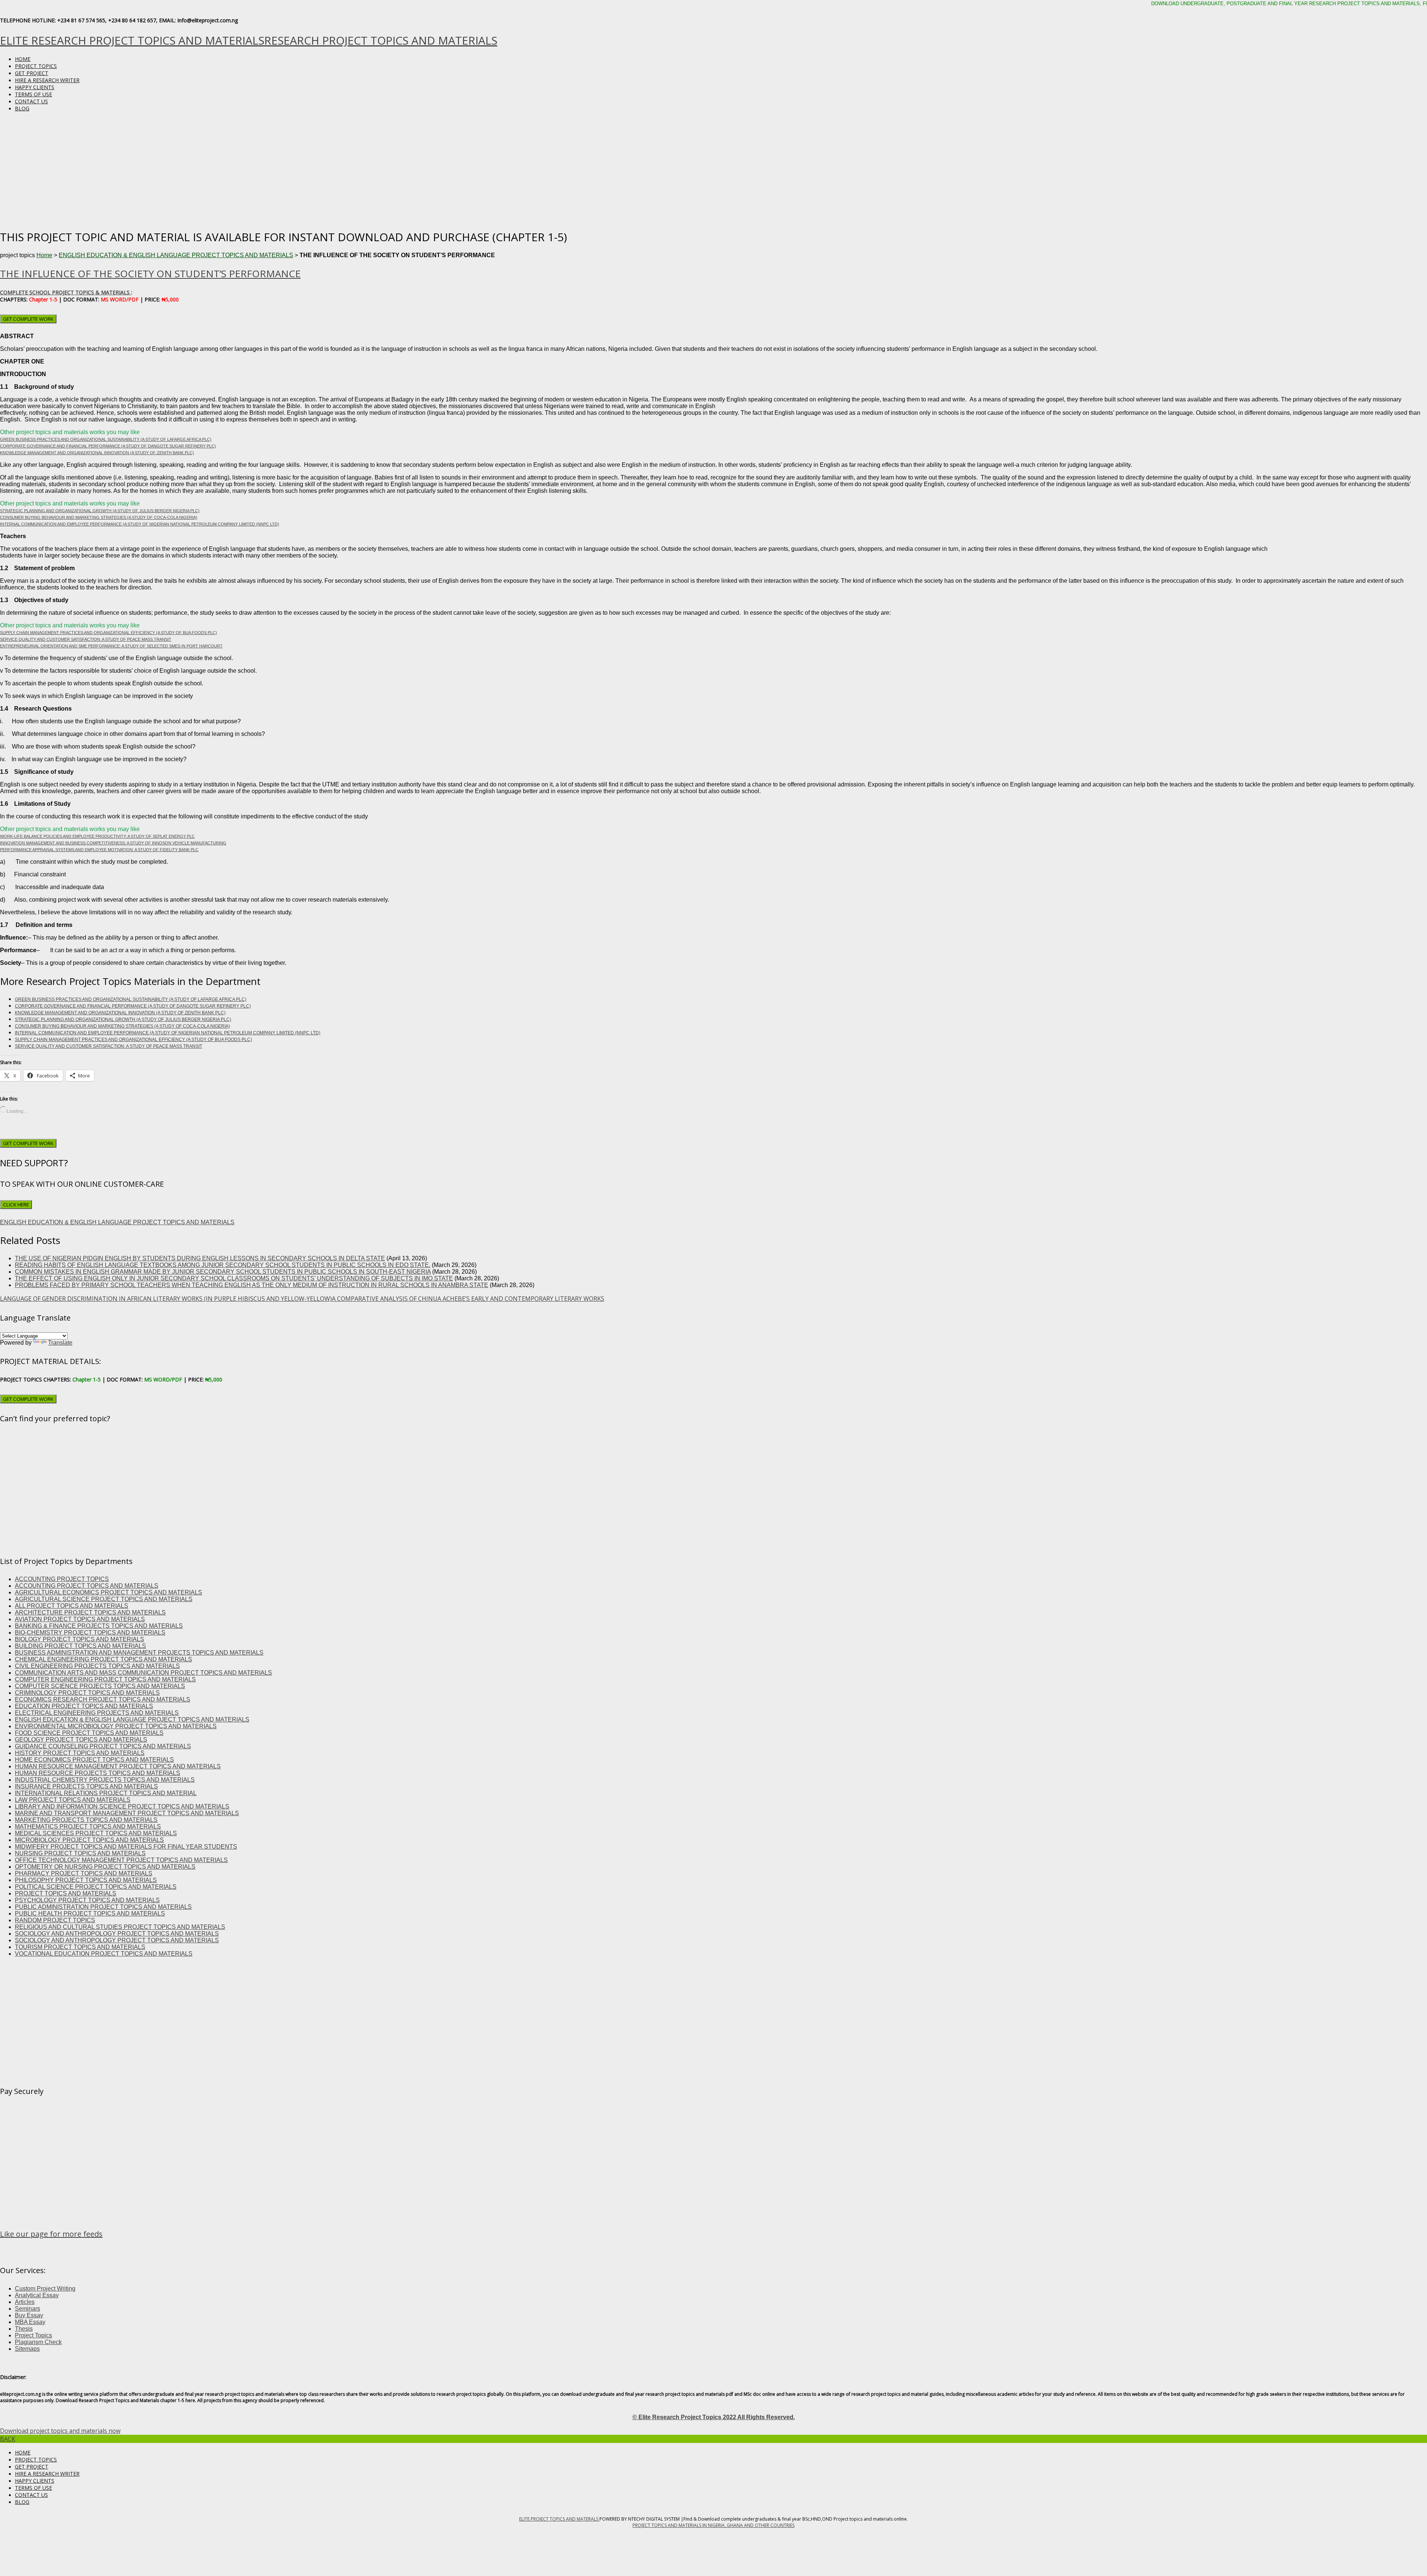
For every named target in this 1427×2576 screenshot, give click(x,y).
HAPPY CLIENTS (35, 87)
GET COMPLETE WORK (28, 319)
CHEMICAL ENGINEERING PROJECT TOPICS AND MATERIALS (103, 1659)
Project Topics (33, 2335)
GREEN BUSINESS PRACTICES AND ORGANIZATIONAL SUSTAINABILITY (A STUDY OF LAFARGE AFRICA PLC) (106, 439)
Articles (25, 2302)
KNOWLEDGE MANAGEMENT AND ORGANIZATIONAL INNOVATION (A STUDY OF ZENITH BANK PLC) (97, 453)
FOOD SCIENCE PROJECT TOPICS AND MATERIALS (89, 1733)
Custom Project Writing (45, 2289)
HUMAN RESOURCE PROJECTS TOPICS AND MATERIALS (98, 1773)
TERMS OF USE (33, 94)
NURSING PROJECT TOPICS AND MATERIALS (80, 1853)
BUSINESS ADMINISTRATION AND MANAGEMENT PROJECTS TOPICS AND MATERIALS (139, 1653)
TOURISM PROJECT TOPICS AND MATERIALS (80, 1947)
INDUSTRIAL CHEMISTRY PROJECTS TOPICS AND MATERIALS (105, 1780)
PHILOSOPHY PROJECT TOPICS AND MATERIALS (86, 1880)
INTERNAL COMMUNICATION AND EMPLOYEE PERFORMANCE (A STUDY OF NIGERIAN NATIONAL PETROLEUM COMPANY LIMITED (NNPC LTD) (140, 524)
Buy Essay (29, 2315)
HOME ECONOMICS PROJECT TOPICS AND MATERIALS (94, 1760)
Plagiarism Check (38, 2342)
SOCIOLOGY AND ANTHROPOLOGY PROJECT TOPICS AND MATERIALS (117, 1934)
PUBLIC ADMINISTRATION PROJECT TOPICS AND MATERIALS (103, 1907)
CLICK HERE (16, 1205)
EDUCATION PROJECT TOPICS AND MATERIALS (84, 1706)
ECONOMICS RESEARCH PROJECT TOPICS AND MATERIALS (103, 1699)
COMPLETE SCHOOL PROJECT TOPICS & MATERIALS (66, 292)
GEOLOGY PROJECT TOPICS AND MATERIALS (81, 1740)
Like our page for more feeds (51, 2234)
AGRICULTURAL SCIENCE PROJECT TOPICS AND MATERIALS (104, 1599)
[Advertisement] (713, 170)
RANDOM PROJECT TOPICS (55, 1920)
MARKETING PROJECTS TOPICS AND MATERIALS (86, 1820)
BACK (8, 2439)
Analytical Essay (37, 2295)
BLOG (22, 108)
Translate (60, 1343)
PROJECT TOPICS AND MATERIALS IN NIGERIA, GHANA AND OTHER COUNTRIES (713, 2525)
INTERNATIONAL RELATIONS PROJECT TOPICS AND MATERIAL (106, 1793)
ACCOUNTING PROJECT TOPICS (62, 1579)
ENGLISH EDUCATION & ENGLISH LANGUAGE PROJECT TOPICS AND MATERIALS (176, 255)
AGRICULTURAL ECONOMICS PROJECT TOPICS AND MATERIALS (109, 1592)
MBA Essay (30, 2322)
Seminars (27, 2309)
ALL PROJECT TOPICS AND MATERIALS (72, 1606)
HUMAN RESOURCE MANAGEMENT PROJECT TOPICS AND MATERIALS (118, 1766)
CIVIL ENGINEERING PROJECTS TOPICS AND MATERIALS (97, 1666)
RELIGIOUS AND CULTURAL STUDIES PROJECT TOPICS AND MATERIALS (120, 1927)
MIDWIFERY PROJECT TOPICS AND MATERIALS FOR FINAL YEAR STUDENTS (126, 1847)
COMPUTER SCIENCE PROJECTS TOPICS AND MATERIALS (100, 1686)
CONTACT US (31, 101)
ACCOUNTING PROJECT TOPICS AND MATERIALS (87, 1586)
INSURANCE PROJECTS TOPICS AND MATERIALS (86, 1786)
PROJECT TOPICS (36, 66)
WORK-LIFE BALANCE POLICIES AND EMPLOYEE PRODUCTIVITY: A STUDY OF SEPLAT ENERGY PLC (97, 836)
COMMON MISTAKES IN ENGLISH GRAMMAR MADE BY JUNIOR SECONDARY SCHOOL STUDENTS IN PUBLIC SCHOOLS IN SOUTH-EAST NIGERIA (223, 1272)
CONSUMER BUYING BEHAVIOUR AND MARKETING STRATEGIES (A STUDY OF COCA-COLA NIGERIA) (99, 517)
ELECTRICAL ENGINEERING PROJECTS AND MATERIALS (97, 1713)
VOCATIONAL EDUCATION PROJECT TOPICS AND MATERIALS (104, 1954)
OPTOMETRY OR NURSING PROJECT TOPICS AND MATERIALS (105, 1867)
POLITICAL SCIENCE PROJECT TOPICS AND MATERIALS (96, 1887)
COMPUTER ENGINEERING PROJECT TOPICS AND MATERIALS (105, 1679)
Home (44, 255)
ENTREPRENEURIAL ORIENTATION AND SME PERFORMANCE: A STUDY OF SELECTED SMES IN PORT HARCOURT (111, 646)
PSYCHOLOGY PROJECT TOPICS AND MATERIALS (87, 1900)
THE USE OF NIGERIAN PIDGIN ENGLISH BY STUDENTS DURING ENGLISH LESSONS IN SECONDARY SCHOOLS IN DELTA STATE (200, 1258)
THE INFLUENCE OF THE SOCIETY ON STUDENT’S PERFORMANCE (150, 274)
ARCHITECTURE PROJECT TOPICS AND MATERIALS (90, 1612)
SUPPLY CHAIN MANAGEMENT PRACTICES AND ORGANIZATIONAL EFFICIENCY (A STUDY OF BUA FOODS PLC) (109, 633)
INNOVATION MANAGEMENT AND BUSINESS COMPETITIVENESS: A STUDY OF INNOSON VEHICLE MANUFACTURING (113, 843)
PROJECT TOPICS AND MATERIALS (66, 1893)
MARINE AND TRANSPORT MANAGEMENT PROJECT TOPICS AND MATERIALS (127, 1813)
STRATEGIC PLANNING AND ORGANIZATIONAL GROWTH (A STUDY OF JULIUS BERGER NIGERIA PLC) (100, 511)
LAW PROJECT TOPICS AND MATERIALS (73, 1800)
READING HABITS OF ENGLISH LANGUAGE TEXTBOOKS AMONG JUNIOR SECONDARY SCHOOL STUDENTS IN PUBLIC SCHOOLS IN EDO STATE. (223, 1265)
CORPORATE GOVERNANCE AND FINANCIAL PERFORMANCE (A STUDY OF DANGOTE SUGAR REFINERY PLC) (108, 446)
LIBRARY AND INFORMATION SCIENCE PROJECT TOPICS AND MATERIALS (122, 1806)
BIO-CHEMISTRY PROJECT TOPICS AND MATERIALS (90, 1633)
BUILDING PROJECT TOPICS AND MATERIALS (80, 1646)
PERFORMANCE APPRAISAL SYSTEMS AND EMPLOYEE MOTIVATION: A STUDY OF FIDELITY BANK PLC (99, 850)
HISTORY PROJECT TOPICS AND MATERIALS (80, 1753)
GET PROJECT (32, 73)
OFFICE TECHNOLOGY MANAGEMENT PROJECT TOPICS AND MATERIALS (121, 1860)
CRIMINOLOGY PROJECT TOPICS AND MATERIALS (87, 1693)
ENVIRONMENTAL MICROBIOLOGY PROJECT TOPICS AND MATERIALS (116, 1726)
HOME (23, 59)
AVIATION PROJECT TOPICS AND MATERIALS (80, 1619)
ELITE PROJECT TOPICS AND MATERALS (559, 2519)
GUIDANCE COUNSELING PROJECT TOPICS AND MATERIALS (103, 1746)
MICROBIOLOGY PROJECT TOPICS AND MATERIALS (89, 1840)
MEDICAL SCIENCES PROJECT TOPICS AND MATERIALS (96, 1833)
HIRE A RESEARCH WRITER (47, 80)
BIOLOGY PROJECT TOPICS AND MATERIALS (80, 1639)
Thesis (24, 2329)
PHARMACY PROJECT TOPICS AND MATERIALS (84, 1873)
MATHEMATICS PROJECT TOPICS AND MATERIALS (88, 1827)
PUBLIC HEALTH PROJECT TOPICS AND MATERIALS (90, 1914)
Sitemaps (27, 2349)
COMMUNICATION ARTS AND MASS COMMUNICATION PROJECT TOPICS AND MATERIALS (143, 1673)
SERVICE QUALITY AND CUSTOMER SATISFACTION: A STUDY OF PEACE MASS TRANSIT (86, 639)
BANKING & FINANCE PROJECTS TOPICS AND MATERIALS (99, 1626)
